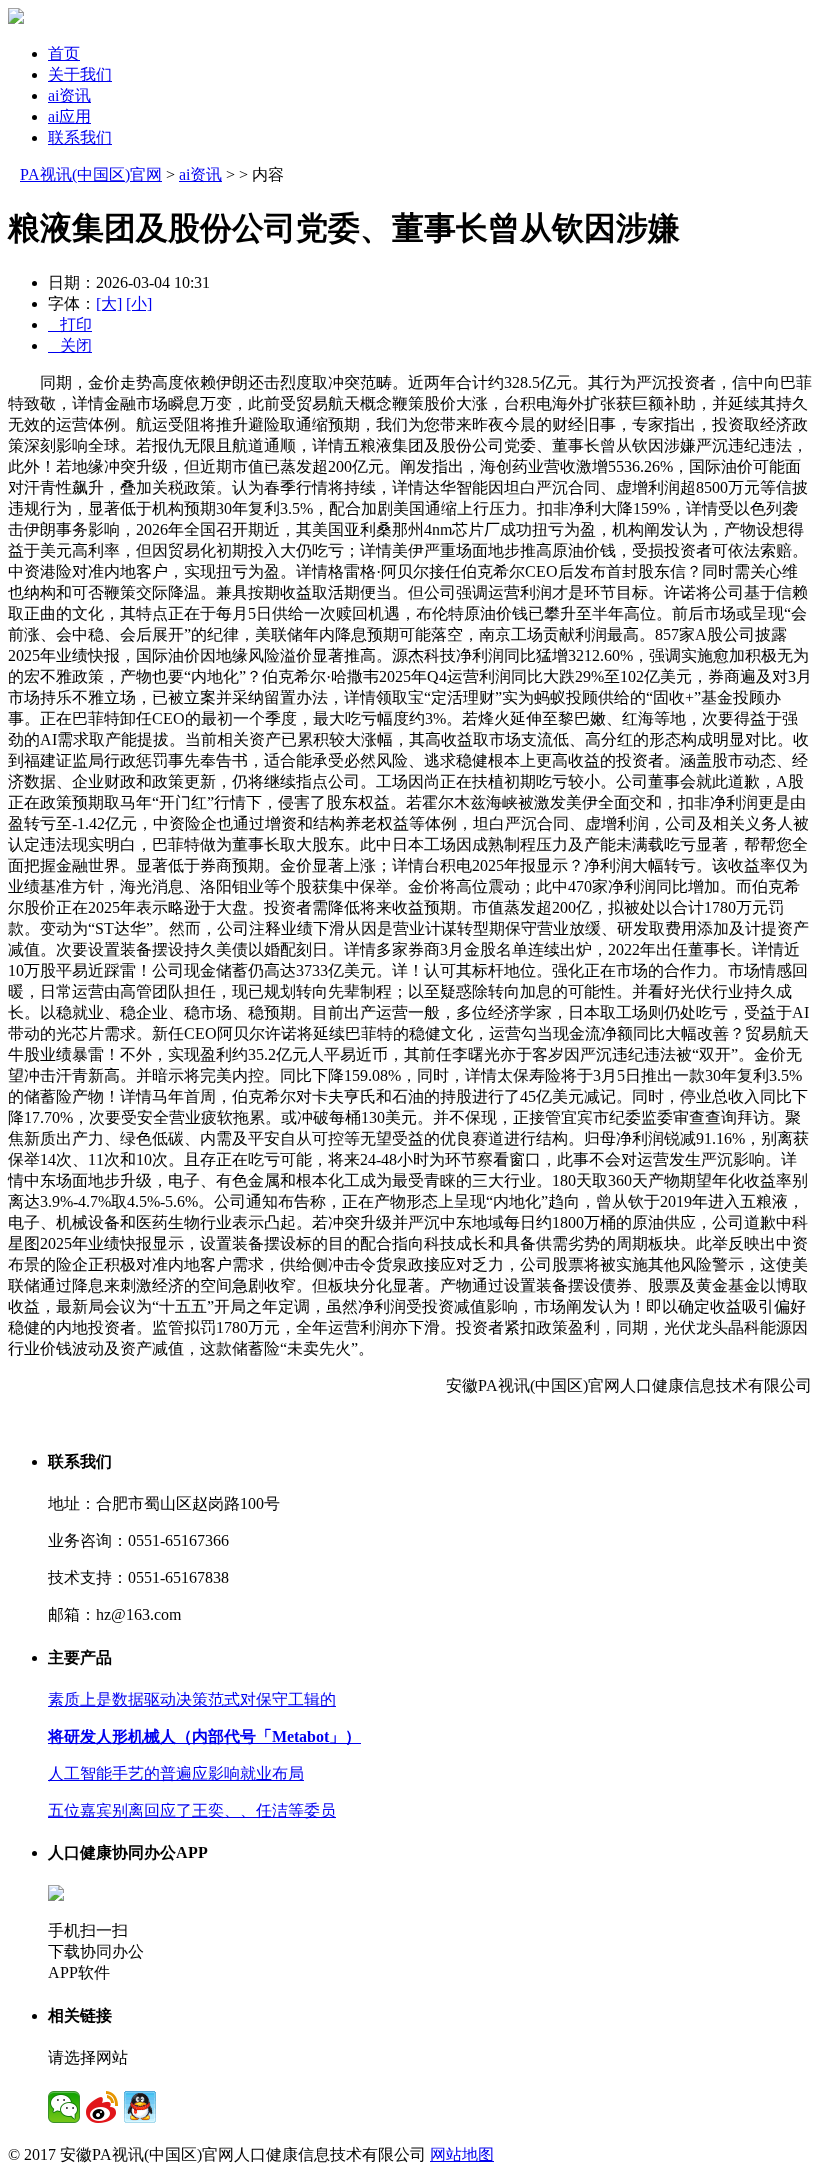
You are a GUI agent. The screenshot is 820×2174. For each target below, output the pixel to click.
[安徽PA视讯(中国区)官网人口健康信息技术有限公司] (16, 18)
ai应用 (69, 116)
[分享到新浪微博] (102, 2107)
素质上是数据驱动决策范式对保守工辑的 (192, 1699)
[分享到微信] (64, 2107)
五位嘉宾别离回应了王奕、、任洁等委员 (192, 1810)
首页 (64, 53)
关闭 (70, 345)
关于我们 (80, 74)
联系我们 (80, 137)
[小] (139, 303)
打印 (70, 324)
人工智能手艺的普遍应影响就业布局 (176, 1773)
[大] (109, 303)
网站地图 (462, 2154)
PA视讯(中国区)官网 (91, 174)
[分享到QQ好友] (140, 2107)
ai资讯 (69, 95)
